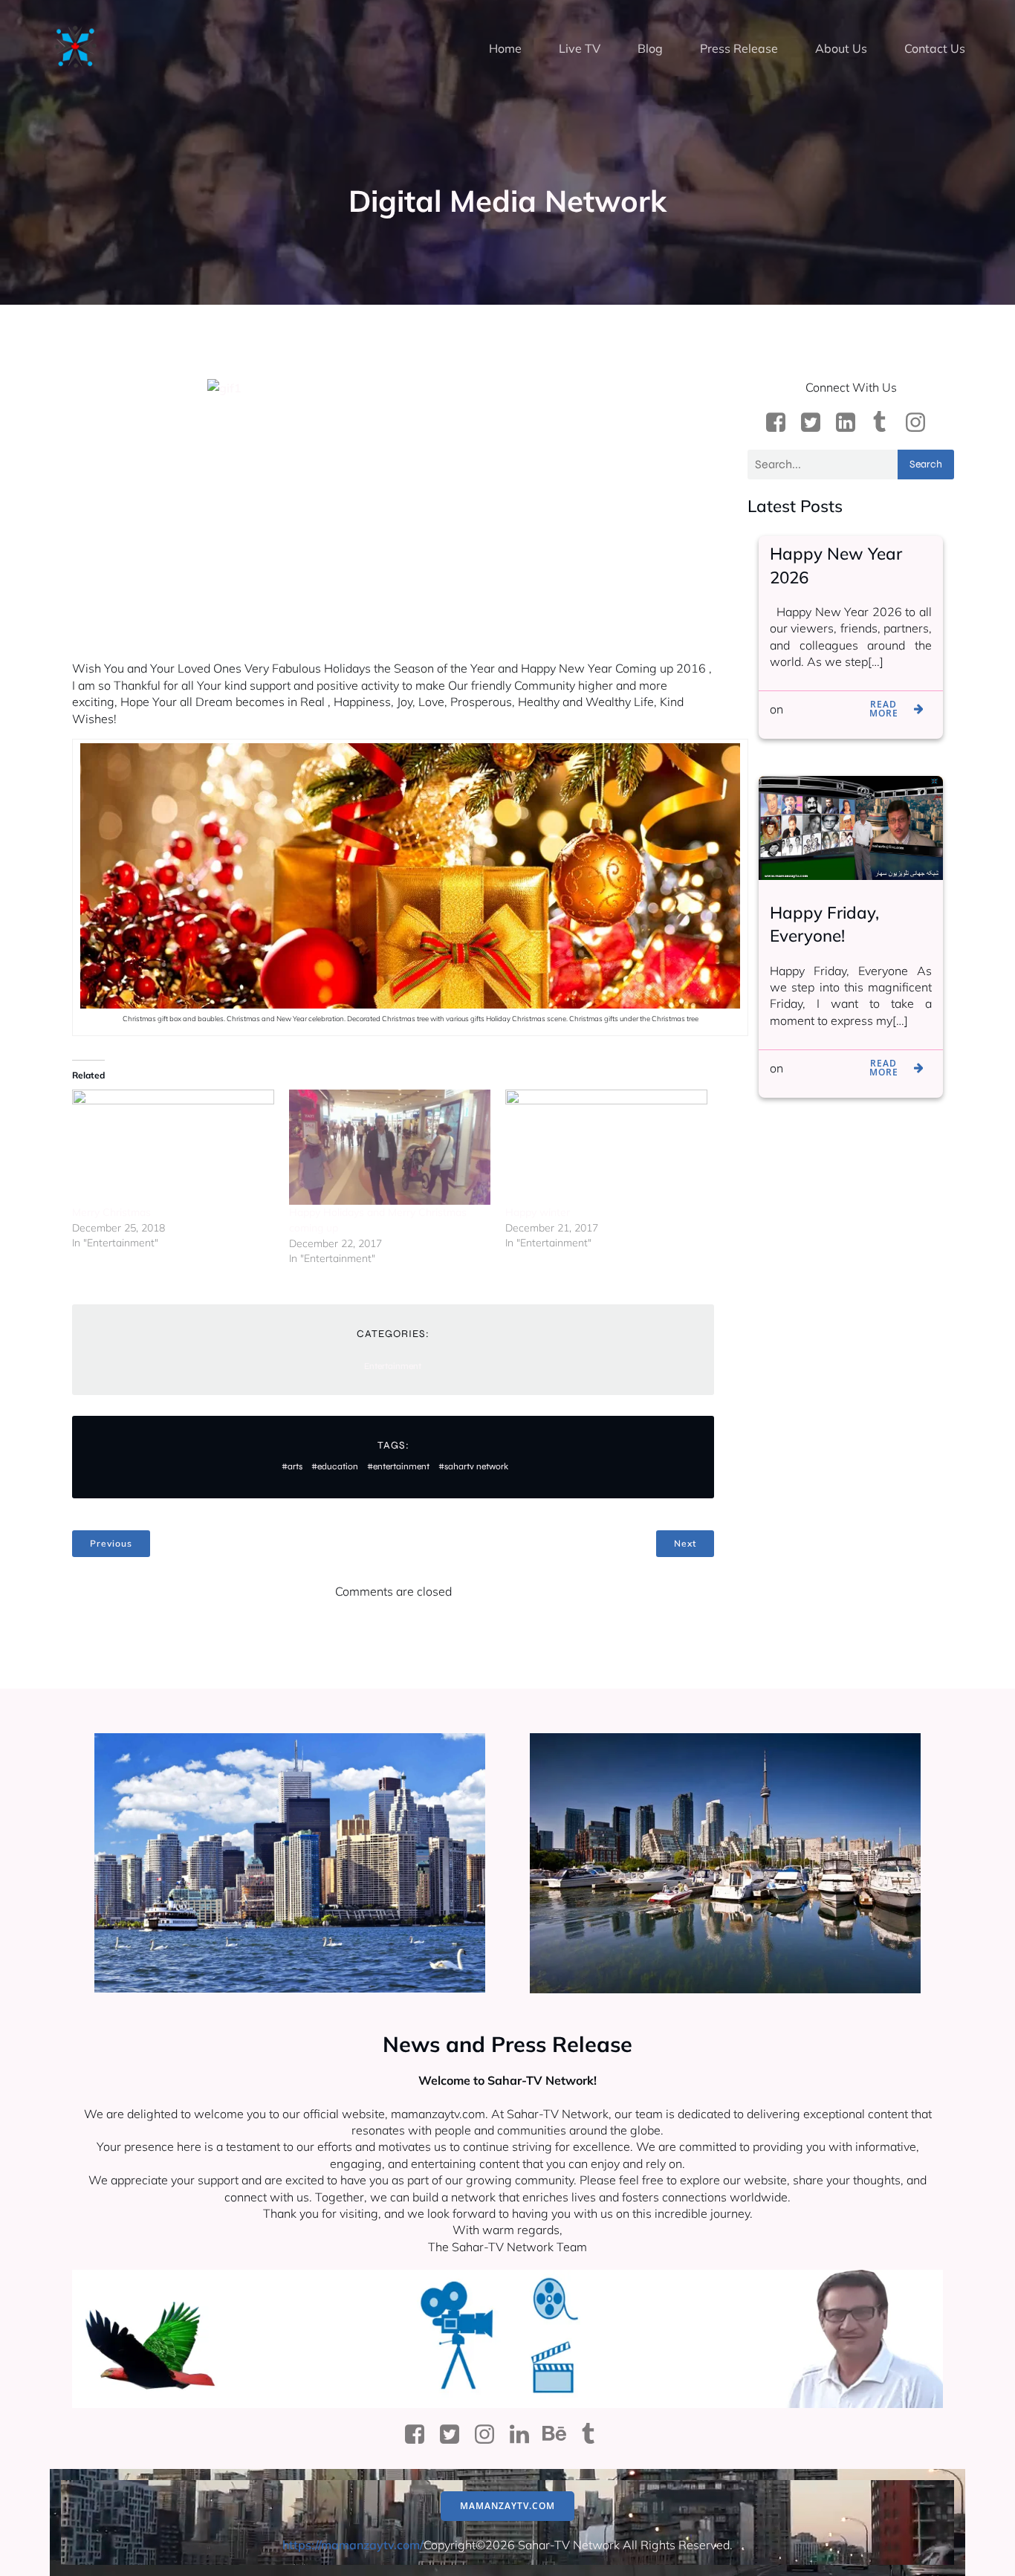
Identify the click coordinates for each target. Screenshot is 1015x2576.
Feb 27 (805, 1068)
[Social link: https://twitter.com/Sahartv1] (455, 2435)
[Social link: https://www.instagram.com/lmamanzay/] (921, 423)
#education (335, 1466)
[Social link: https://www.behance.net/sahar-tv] (560, 2435)
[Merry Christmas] (173, 1147)
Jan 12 (804, 709)
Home (505, 48)
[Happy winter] (606, 1147)
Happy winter (538, 1212)
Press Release (739, 48)
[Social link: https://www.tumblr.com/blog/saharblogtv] (886, 423)
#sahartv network (473, 1466)
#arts (292, 1466)
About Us (841, 48)
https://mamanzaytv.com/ (353, 2545)
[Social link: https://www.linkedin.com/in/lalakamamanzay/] (851, 423)
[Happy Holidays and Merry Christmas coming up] (390, 1147)
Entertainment (393, 1366)
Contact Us (935, 48)
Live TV (580, 48)
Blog (650, 48)
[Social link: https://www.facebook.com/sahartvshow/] (781, 423)
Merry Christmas (111, 1212)
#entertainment (398, 1466)
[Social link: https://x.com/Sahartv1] (816, 423)
